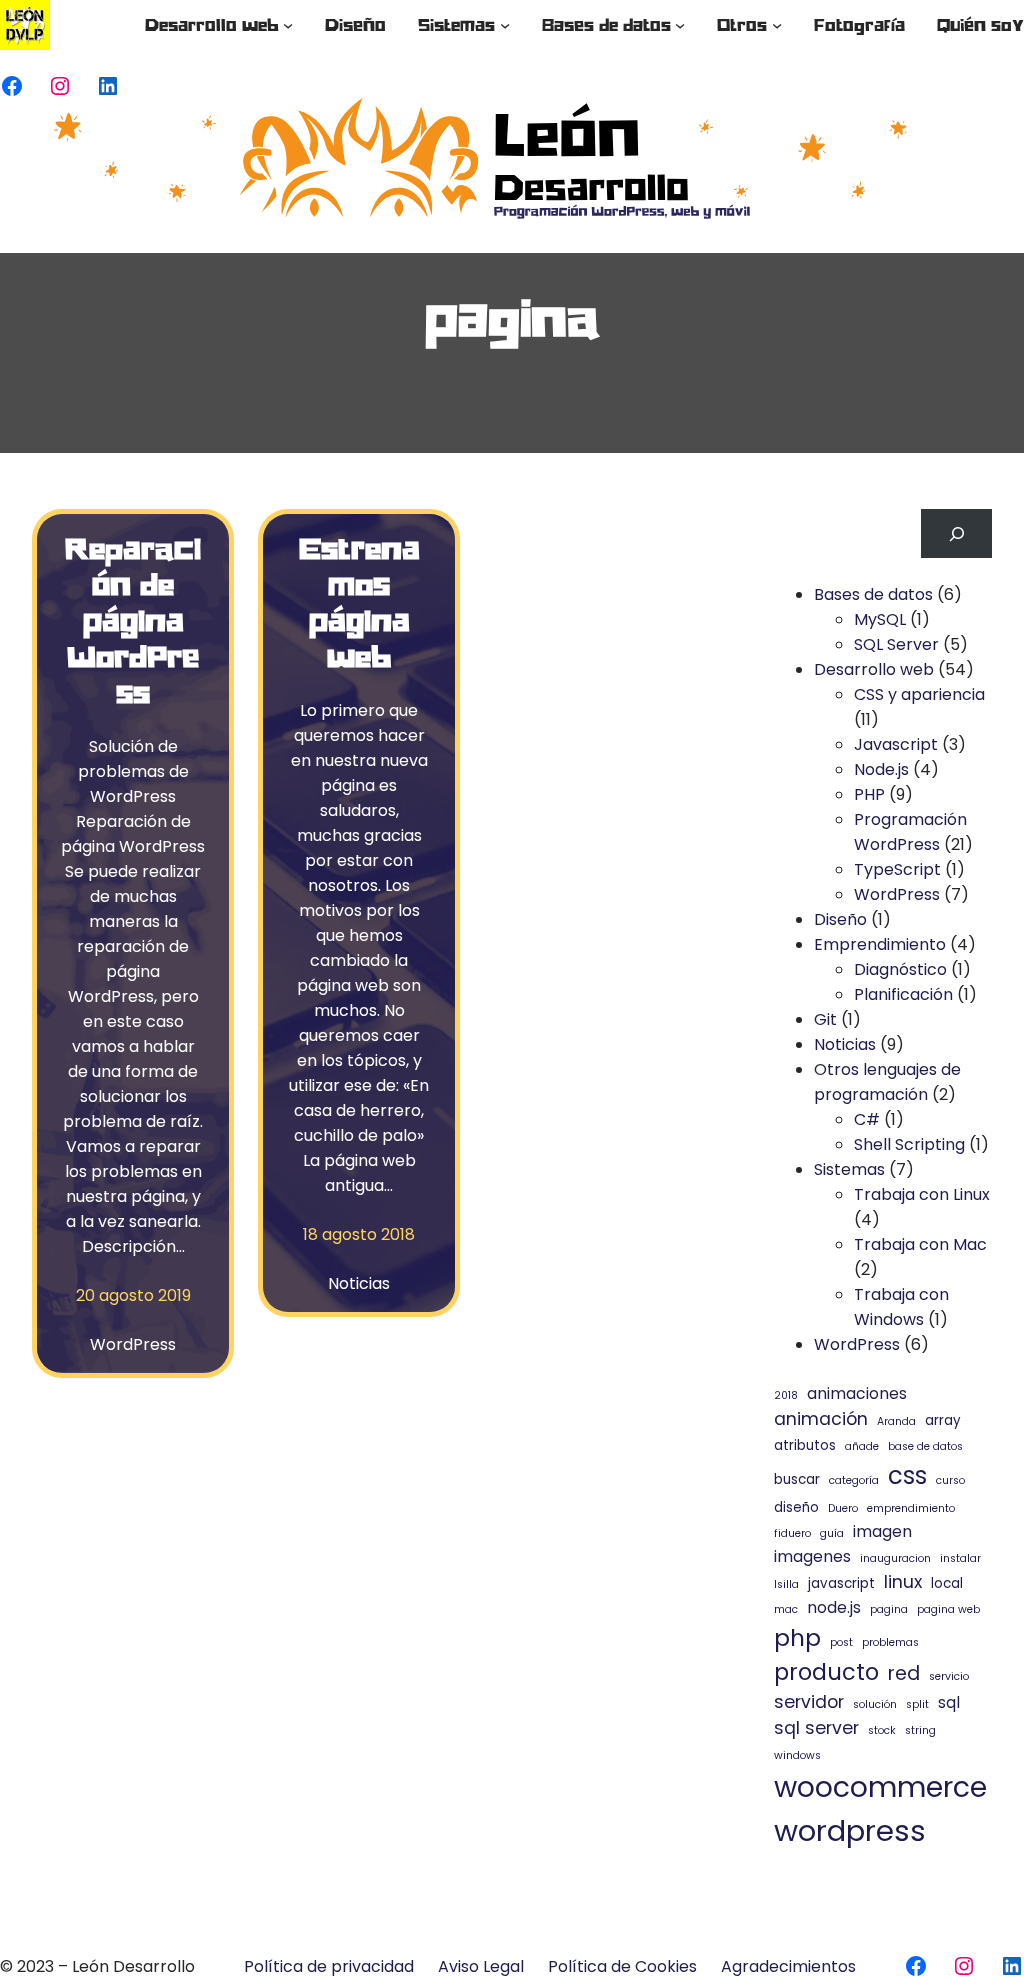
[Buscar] (956, 533)
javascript (841, 1583)
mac (786, 1609)
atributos (805, 1445)
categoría (854, 1480)
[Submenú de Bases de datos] (680, 25)
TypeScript (897, 869)
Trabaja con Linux (922, 1194)
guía (832, 1533)
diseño (796, 1507)
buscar (797, 1479)
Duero (843, 1508)
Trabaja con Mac (920, 1244)
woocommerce (880, 1787)
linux (903, 1582)
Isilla (786, 1584)
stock (882, 1730)
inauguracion (895, 1558)
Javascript (896, 744)
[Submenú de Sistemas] (505, 25)
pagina (889, 1609)
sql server (816, 1728)
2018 (786, 1395)
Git (825, 1019)
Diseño (840, 919)
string (920, 1730)
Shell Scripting (909, 1144)
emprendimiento (911, 1508)
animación (821, 1419)
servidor (809, 1702)
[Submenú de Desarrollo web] (288, 25)
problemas (890, 1642)
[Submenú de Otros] (777, 25)
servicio (949, 1676)
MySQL (880, 619)
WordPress (133, 1344)
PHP (869, 794)
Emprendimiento (880, 944)
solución (875, 1704)
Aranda (896, 1421)
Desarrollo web (874, 669)
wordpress (850, 1830)
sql (949, 1702)
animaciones (857, 1393)
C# (867, 1119)
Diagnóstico (900, 969)
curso (950, 1480)
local (947, 1583)
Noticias (359, 1283)
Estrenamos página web (359, 602)
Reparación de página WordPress (133, 620)
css (907, 1475)
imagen (882, 1531)
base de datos (925, 1446)
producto (826, 1672)
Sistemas (849, 1169)
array (943, 1420)
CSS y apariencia (919, 694)
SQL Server (896, 644)
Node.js (881, 769)
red (904, 1673)
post (841, 1642)
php (797, 1637)
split (917, 1704)
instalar (960, 1558)
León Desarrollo (133, 1966)
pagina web (948, 1609)
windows (797, 1755)
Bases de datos (873, 594)
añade (862, 1446)
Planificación (903, 994)
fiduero (792, 1533)
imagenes (812, 1556)
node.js (834, 1607)
